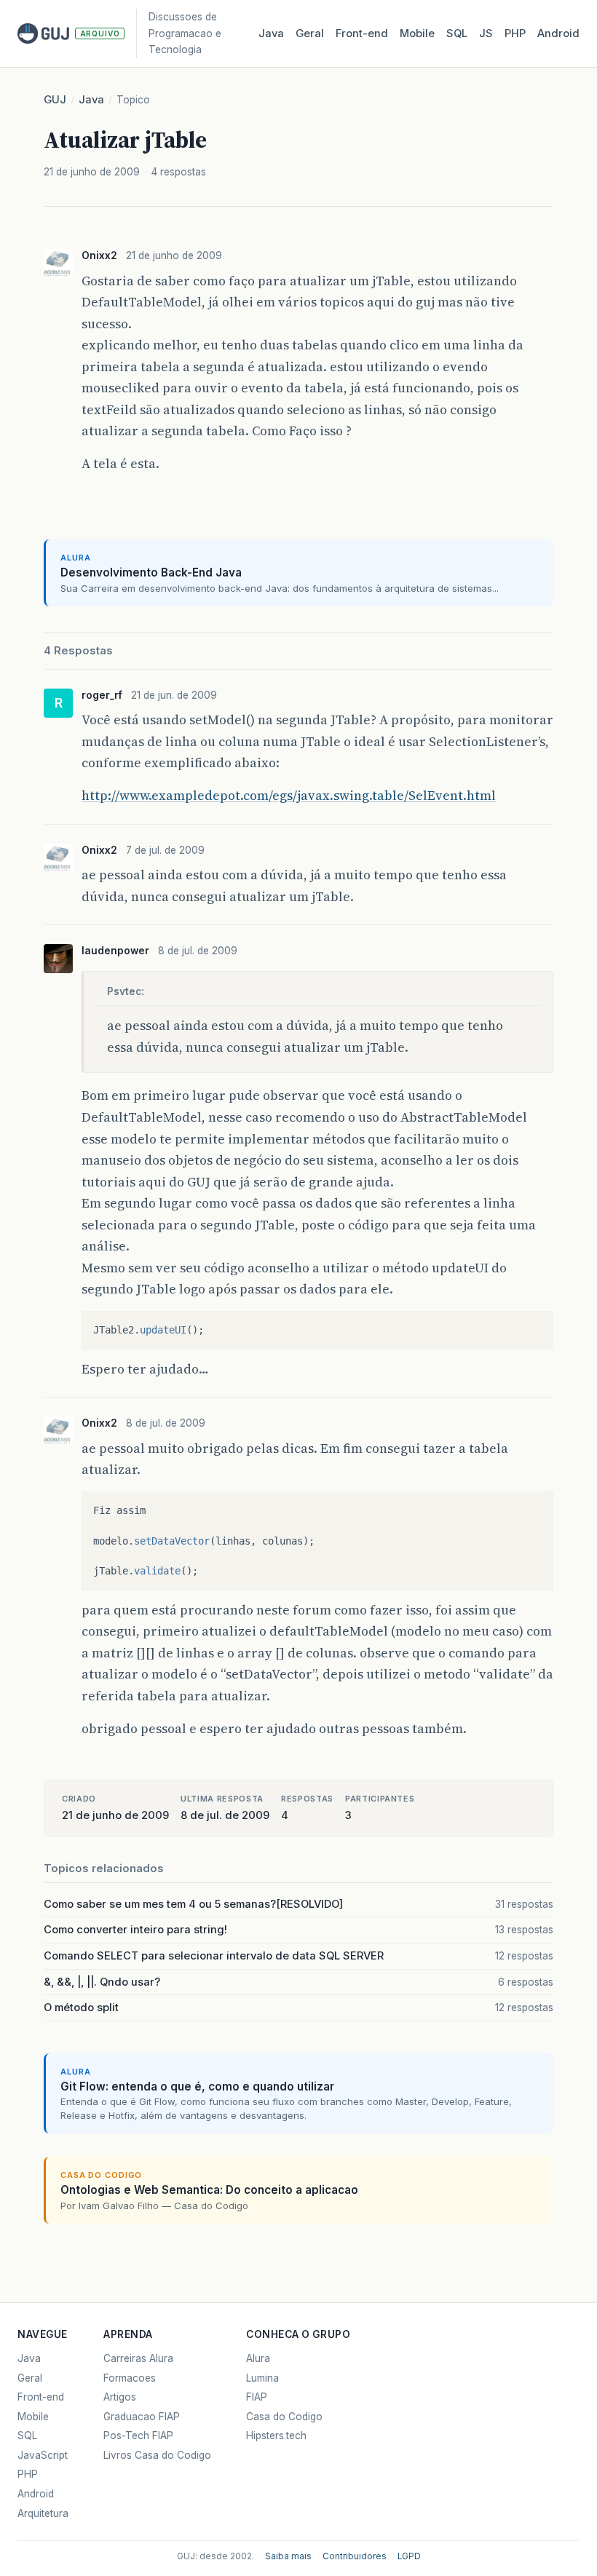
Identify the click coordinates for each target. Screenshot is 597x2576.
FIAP (257, 2397)
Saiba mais (288, 2556)
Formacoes (130, 2378)
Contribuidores (355, 2556)
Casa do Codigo (284, 2417)
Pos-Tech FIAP (138, 2436)
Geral (310, 33)
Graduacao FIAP (142, 2417)
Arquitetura (43, 2513)
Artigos (120, 2397)
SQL (457, 33)
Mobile (417, 33)
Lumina (262, 2378)
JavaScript (43, 2455)
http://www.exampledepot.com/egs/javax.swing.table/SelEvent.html (289, 795)
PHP (515, 33)
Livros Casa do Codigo (157, 2455)
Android (558, 33)
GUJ (55, 100)
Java (271, 33)
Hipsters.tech (276, 2436)
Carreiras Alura (138, 2358)
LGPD (409, 2556)
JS (486, 33)
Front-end (41, 2397)
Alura (258, 2358)
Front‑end (362, 33)
